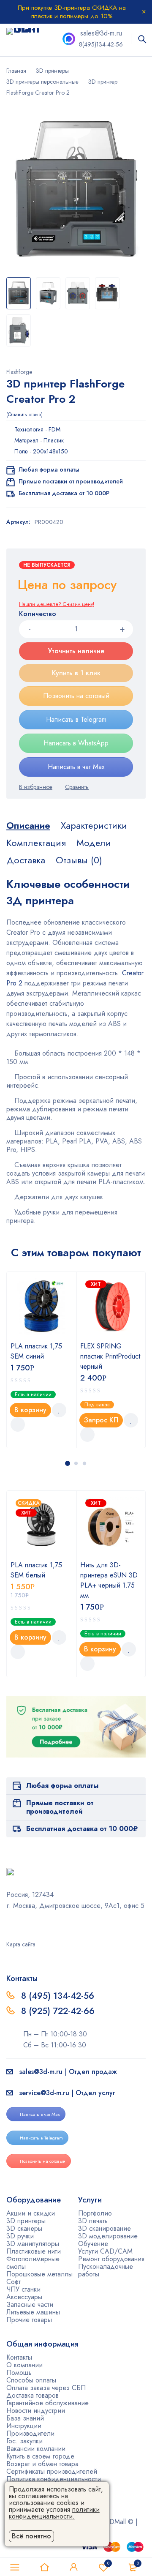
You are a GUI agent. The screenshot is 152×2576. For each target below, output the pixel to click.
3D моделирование (108, 2236)
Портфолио (95, 2213)
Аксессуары (24, 2297)
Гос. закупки (24, 2441)
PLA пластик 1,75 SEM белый (36, 1570)
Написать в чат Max (76, 767)
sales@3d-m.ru (101, 33)
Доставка (26, 860)
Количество (38, 614)
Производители (30, 2433)
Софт (14, 2282)
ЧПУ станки (23, 2289)
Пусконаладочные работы (106, 2270)
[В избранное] (36, 787)
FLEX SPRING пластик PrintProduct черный (110, 1356)
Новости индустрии (36, 2411)
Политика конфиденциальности (54, 2479)
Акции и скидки (31, 2213)
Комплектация (36, 843)
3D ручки (20, 2236)
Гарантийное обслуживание (47, 2403)
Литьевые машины (33, 2312)
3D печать (93, 2221)
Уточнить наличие (76, 651)
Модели (94, 843)
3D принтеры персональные (42, 82)
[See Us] (20, 1924)
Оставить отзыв (24, 415)
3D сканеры (24, 2228)
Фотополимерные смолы (33, 2263)
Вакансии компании (36, 2449)
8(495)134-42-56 (101, 44)
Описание (28, 825)
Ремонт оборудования (111, 2259)
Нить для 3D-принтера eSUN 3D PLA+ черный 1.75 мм (109, 1580)
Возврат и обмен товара (42, 2464)
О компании (24, 2365)
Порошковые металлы (39, 2274)
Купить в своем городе (40, 2456)
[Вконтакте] (31, 1924)
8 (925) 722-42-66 (59, 2011)
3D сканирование (104, 2228)
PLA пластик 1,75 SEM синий (36, 1351)
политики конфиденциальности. (54, 2513)
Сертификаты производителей (52, 2471)
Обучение (93, 2244)
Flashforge (19, 372)
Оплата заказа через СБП (46, 2388)
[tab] (28, 825)
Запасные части (30, 2304)
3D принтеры (52, 71)
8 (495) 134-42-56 (58, 1996)
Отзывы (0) (79, 860)
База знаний (25, 2418)
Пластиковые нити (34, 2251)
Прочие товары (29, 2320)
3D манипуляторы (33, 2244)
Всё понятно (31, 2536)
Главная (16, 71)
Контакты (19, 2357)
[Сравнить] (77, 787)
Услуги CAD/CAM (105, 2251)
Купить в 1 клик (76, 673)
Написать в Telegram (76, 719)
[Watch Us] (9, 1924)
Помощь (19, 2373)
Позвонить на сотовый (76, 696)
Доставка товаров (33, 2395)
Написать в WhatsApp (76, 743)
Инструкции (24, 2426)
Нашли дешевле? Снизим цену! (57, 604)
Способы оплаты (31, 2380)
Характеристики (94, 825)
